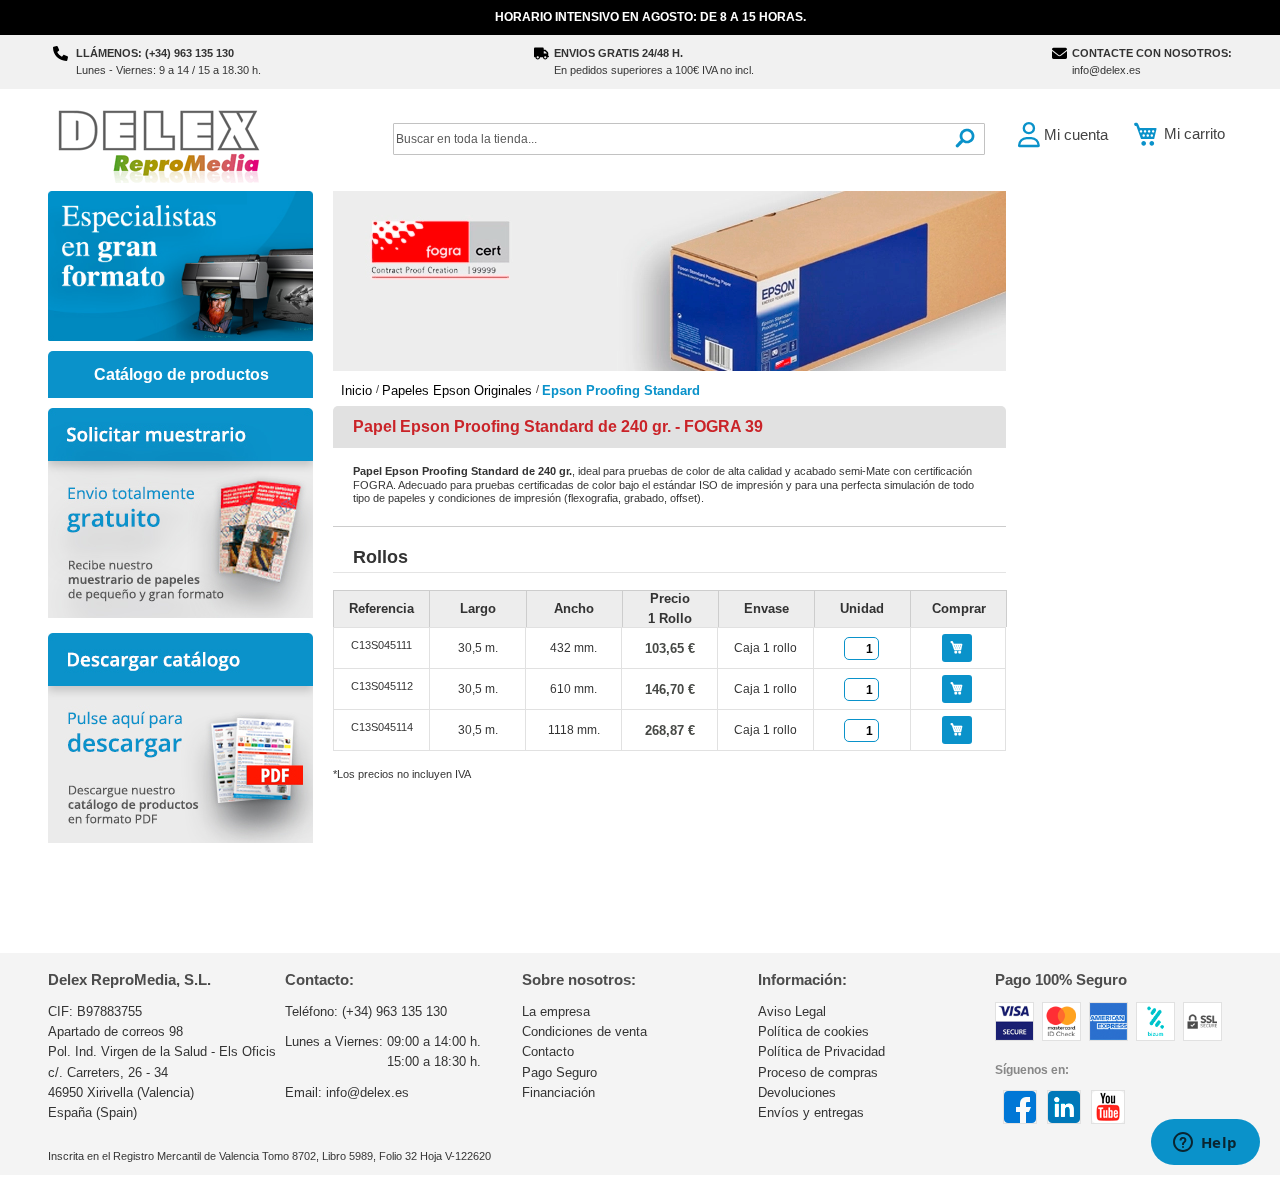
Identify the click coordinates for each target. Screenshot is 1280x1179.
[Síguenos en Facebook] (1020, 1120)
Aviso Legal (792, 1011)
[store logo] (158, 144)
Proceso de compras (818, 1072)
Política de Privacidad (821, 1051)
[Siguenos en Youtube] (1108, 1120)
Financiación (558, 1092)
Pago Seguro (559, 1072)
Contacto (548, 1051)
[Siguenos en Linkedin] (1064, 1120)
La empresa (556, 1011)
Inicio (358, 390)
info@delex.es (1106, 70)
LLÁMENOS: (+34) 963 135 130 (155, 53)
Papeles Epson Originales (459, 390)
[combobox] (689, 139)
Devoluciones (797, 1092)
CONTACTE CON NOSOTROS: (1152, 53)
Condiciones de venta (584, 1031)
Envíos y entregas (811, 1112)
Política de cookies (813, 1031)
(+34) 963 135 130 (394, 1011)
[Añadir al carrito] (957, 648)
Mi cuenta (1076, 134)
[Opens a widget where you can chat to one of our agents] (1205, 1144)
